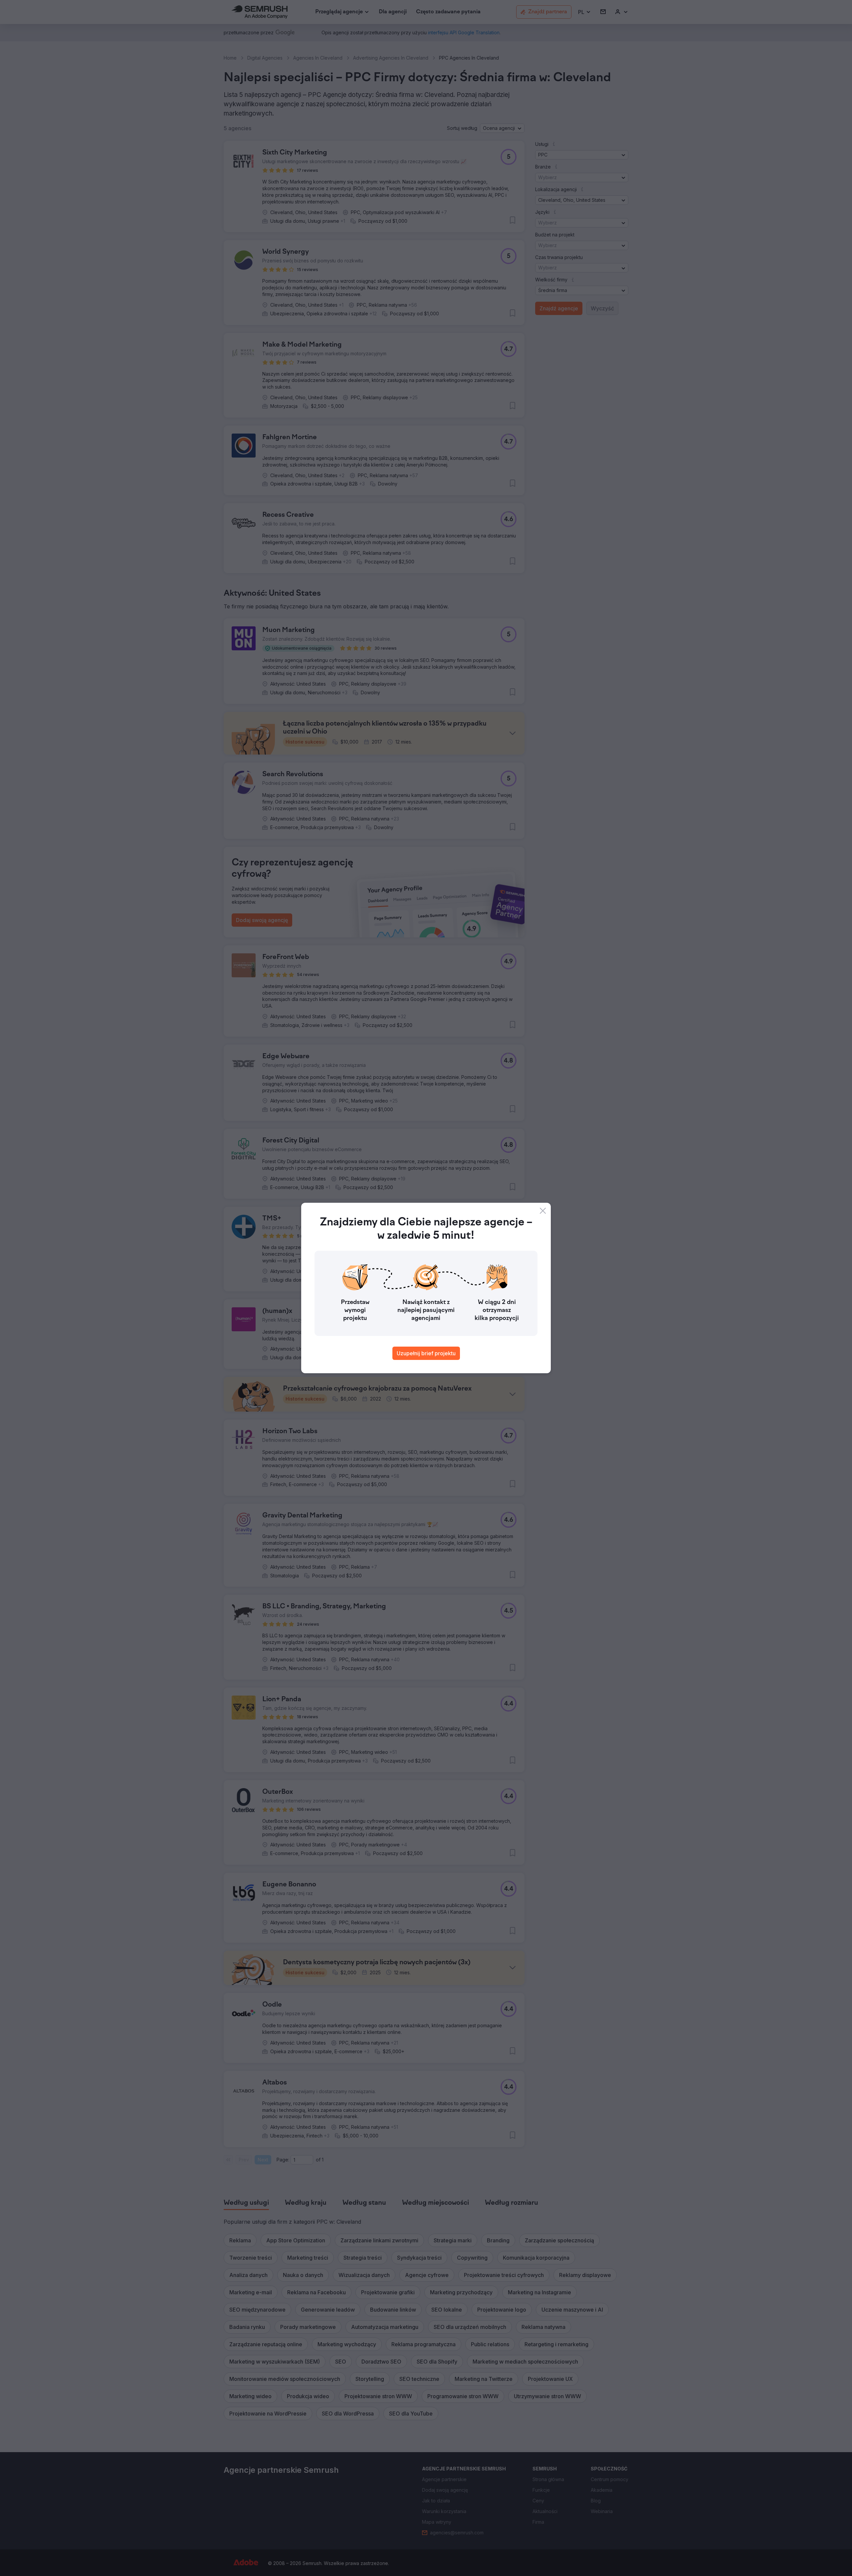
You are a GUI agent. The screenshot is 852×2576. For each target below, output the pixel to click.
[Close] (543, 1211)
